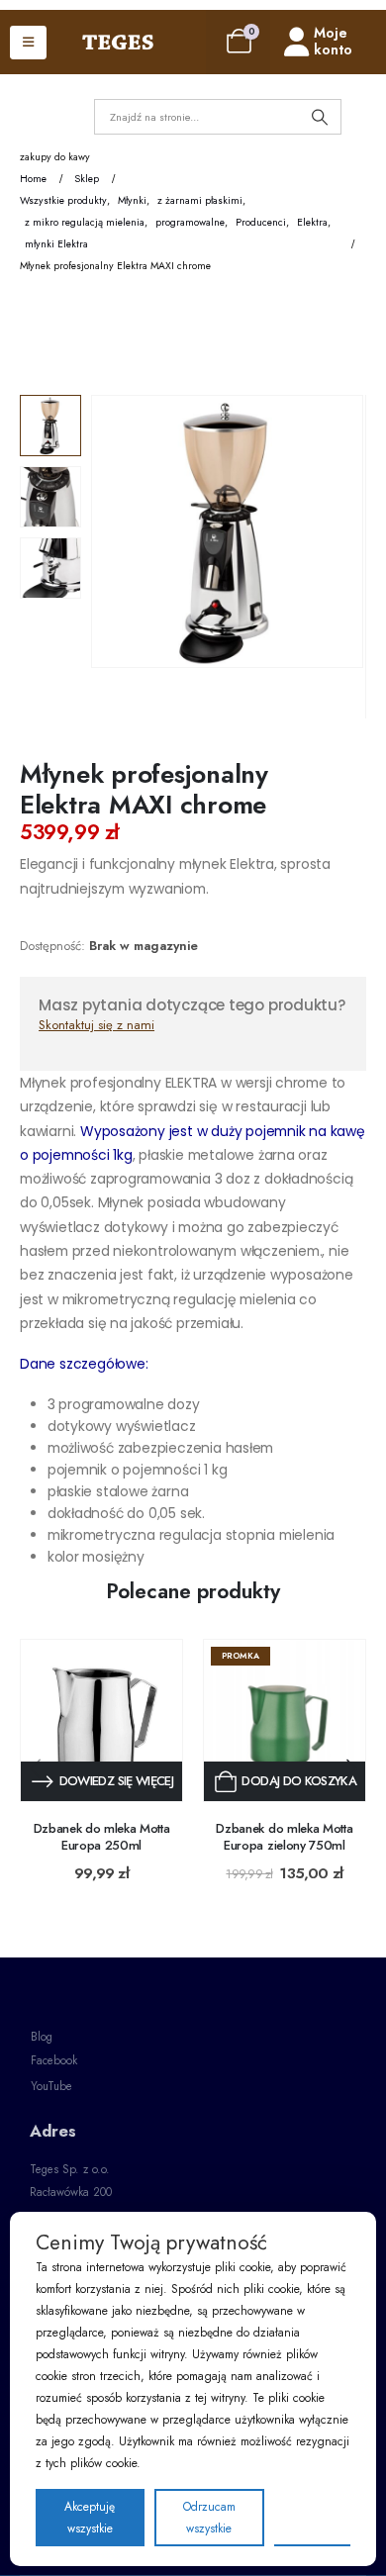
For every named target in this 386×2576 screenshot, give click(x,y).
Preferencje (312, 2517)
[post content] (101, 1720)
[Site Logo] (118, 43)
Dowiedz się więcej (116, 1781)
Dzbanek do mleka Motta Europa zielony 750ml (284, 1837)
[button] (116, 565)
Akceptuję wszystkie (90, 2518)
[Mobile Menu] (28, 43)
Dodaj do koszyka (299, 1781)
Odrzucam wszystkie (209, 2518)
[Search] (320, 117)
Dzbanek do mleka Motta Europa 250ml (102, 1837)
